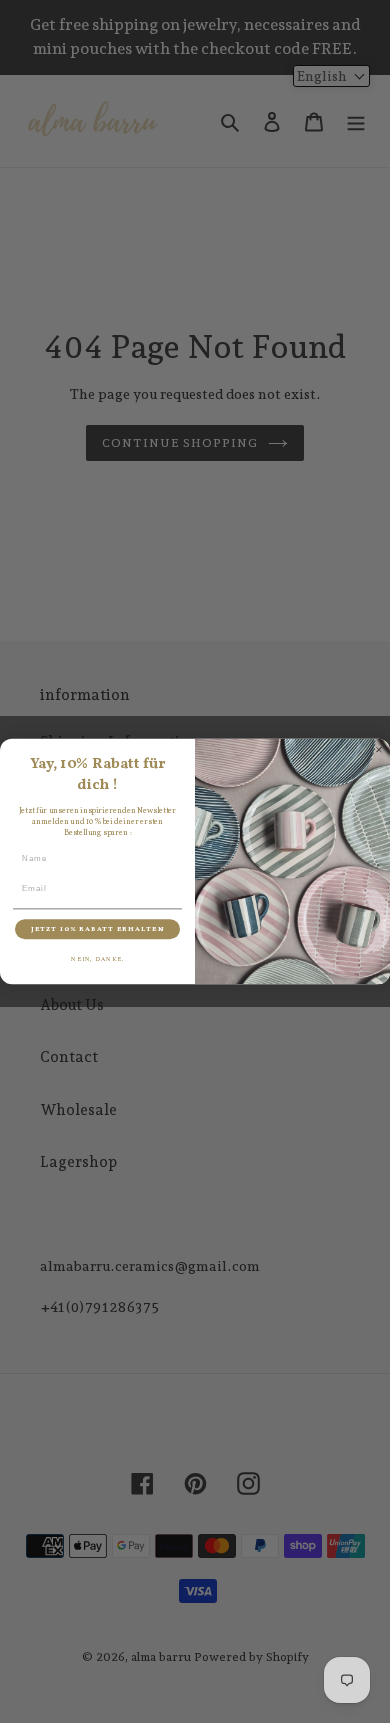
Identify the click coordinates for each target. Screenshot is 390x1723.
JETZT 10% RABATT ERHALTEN (97, 929)
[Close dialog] (379, 750)
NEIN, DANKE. (97, 959)
